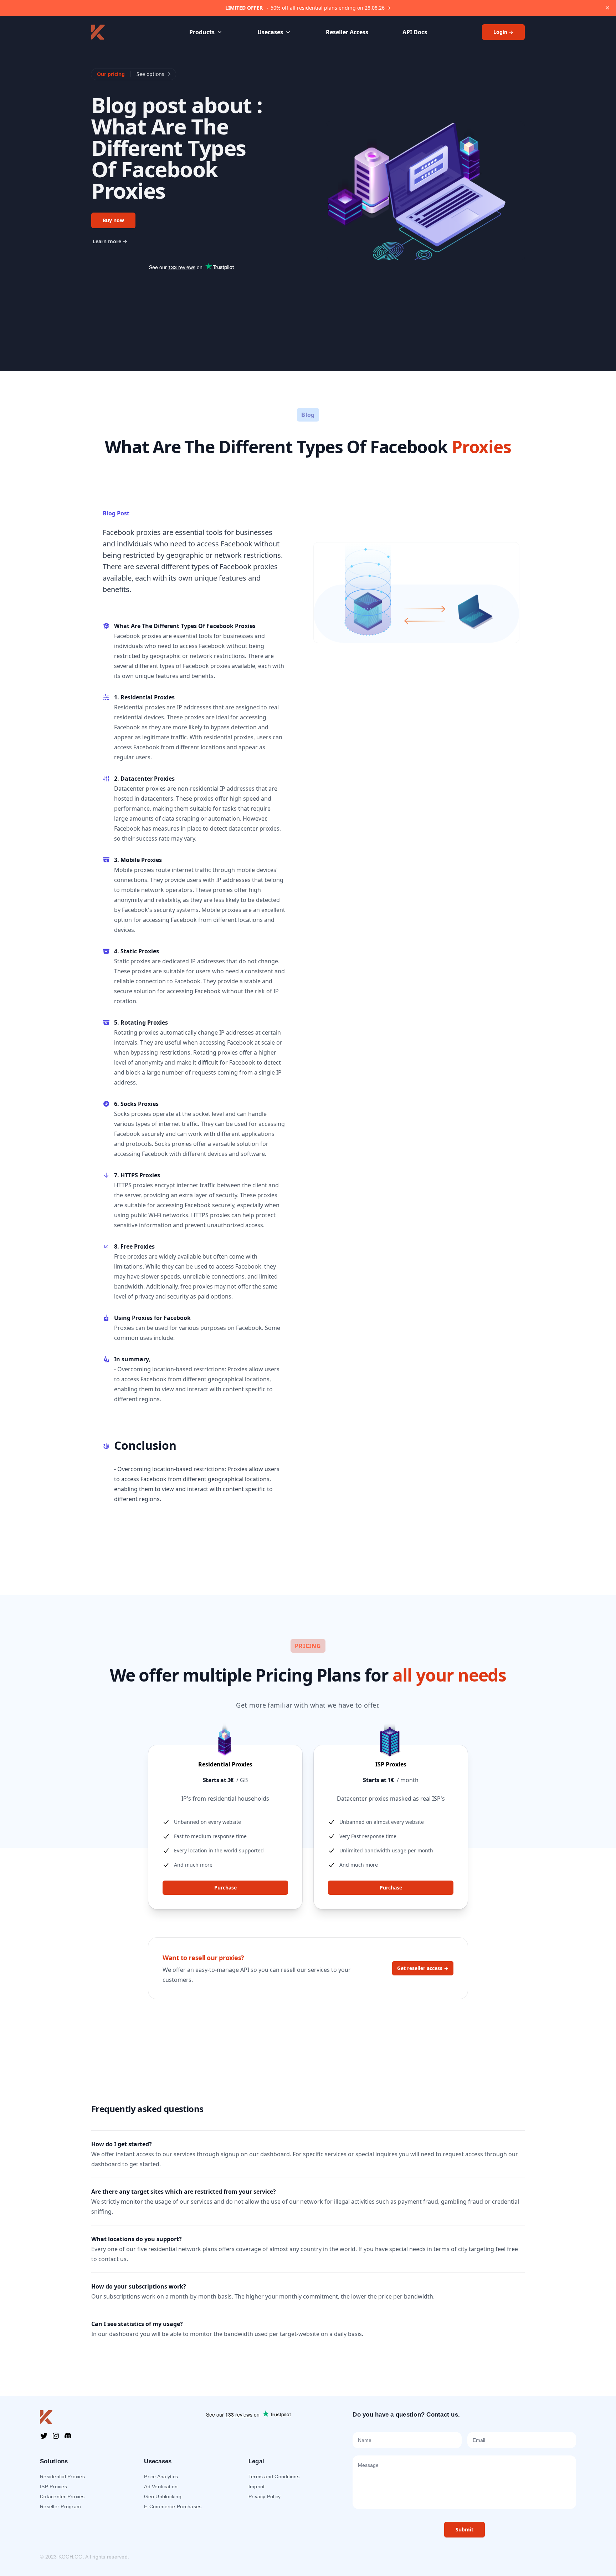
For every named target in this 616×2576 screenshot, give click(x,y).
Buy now (113, 220)
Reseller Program (60, 2506)
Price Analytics (161, 2476)
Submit (464, 2529)
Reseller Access (347, 32)
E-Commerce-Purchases (173, 2506)
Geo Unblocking (163, 2496)
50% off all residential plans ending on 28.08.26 (308, 8)
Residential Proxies (62, 2476)
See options (150, 74)
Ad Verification (161, 2486)
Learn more (110, 241)
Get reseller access (423, 1968)
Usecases (270, 32)
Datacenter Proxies (62, 2496)
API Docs (415, 32)
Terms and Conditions (274, 2476)
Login (503, 32)
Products (202, 32)
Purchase (225, 1888)
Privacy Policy (265, 2496)
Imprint (257, 2486)
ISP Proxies (53, 2486)
